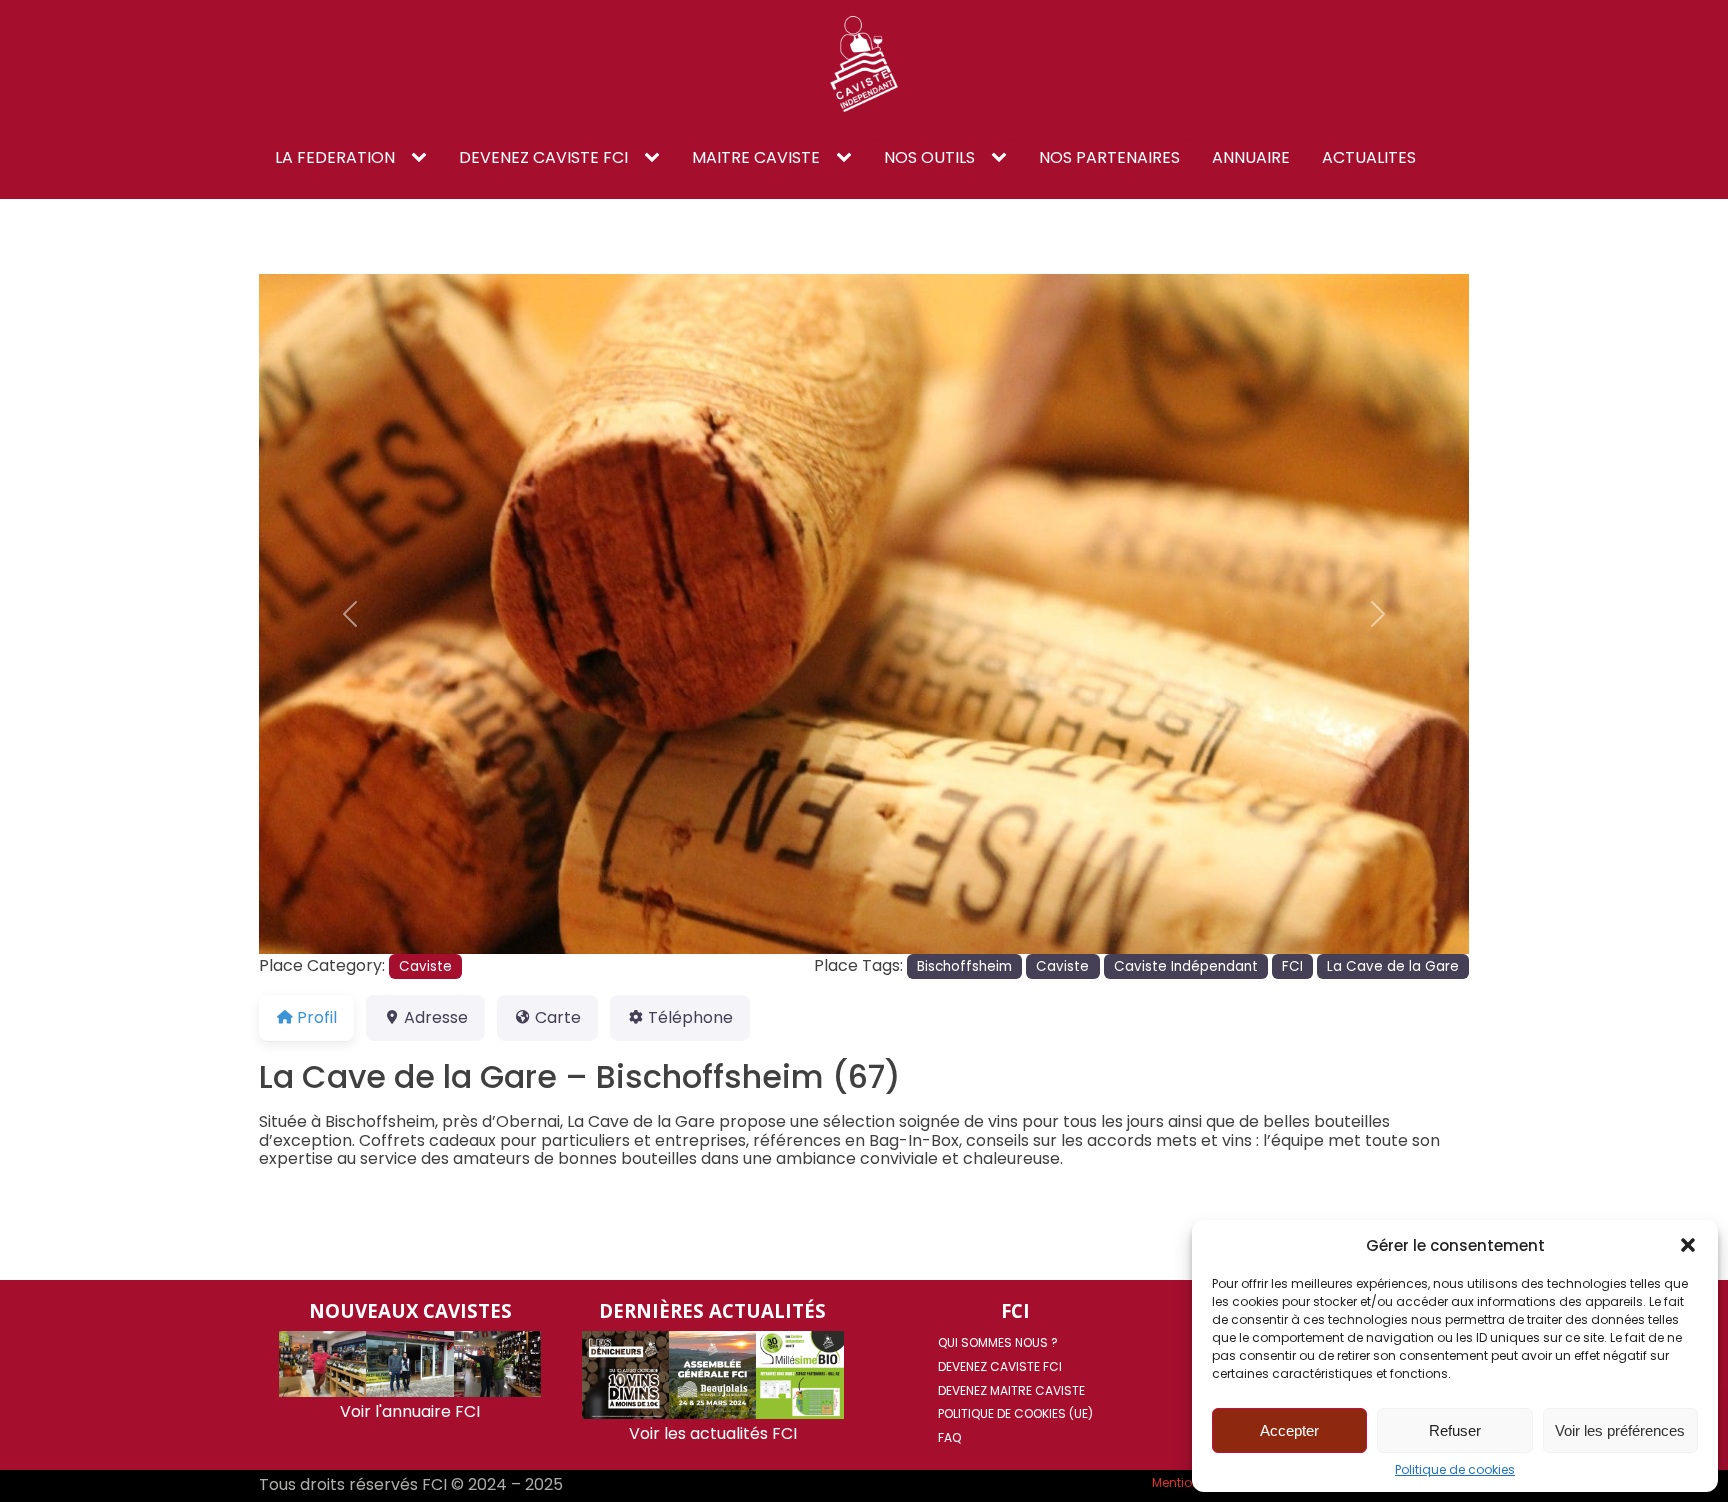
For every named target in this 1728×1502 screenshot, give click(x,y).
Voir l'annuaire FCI (410, 1411)
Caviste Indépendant (1186, 966)
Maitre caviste (756, 157)
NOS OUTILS (929, 157)
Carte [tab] (558, 1017)
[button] (1688, 1245)
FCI (1292, 966)
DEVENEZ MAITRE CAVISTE (1011, 1390)
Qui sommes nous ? (998, 1342)
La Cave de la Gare (1393, 966)
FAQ (949, 1437)
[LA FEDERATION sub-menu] (423, 158)
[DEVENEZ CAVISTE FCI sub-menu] (656, 158)
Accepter (1289, 1430)
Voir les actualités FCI (713, 1433)
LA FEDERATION (335, 157)
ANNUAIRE (1251, 157)
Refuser (1455, 1430)
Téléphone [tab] (690, 1017)
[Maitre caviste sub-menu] (848, 158)
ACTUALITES (1369, 157)
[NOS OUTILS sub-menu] (1003, 158)
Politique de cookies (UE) (1015, 1413)
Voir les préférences (1620, 1430)
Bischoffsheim (964, 966)
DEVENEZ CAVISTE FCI (543, 157)
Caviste (425, 966)
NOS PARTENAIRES (1109, 157)
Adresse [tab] (436, 1017)
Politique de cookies (1455, 1470)
